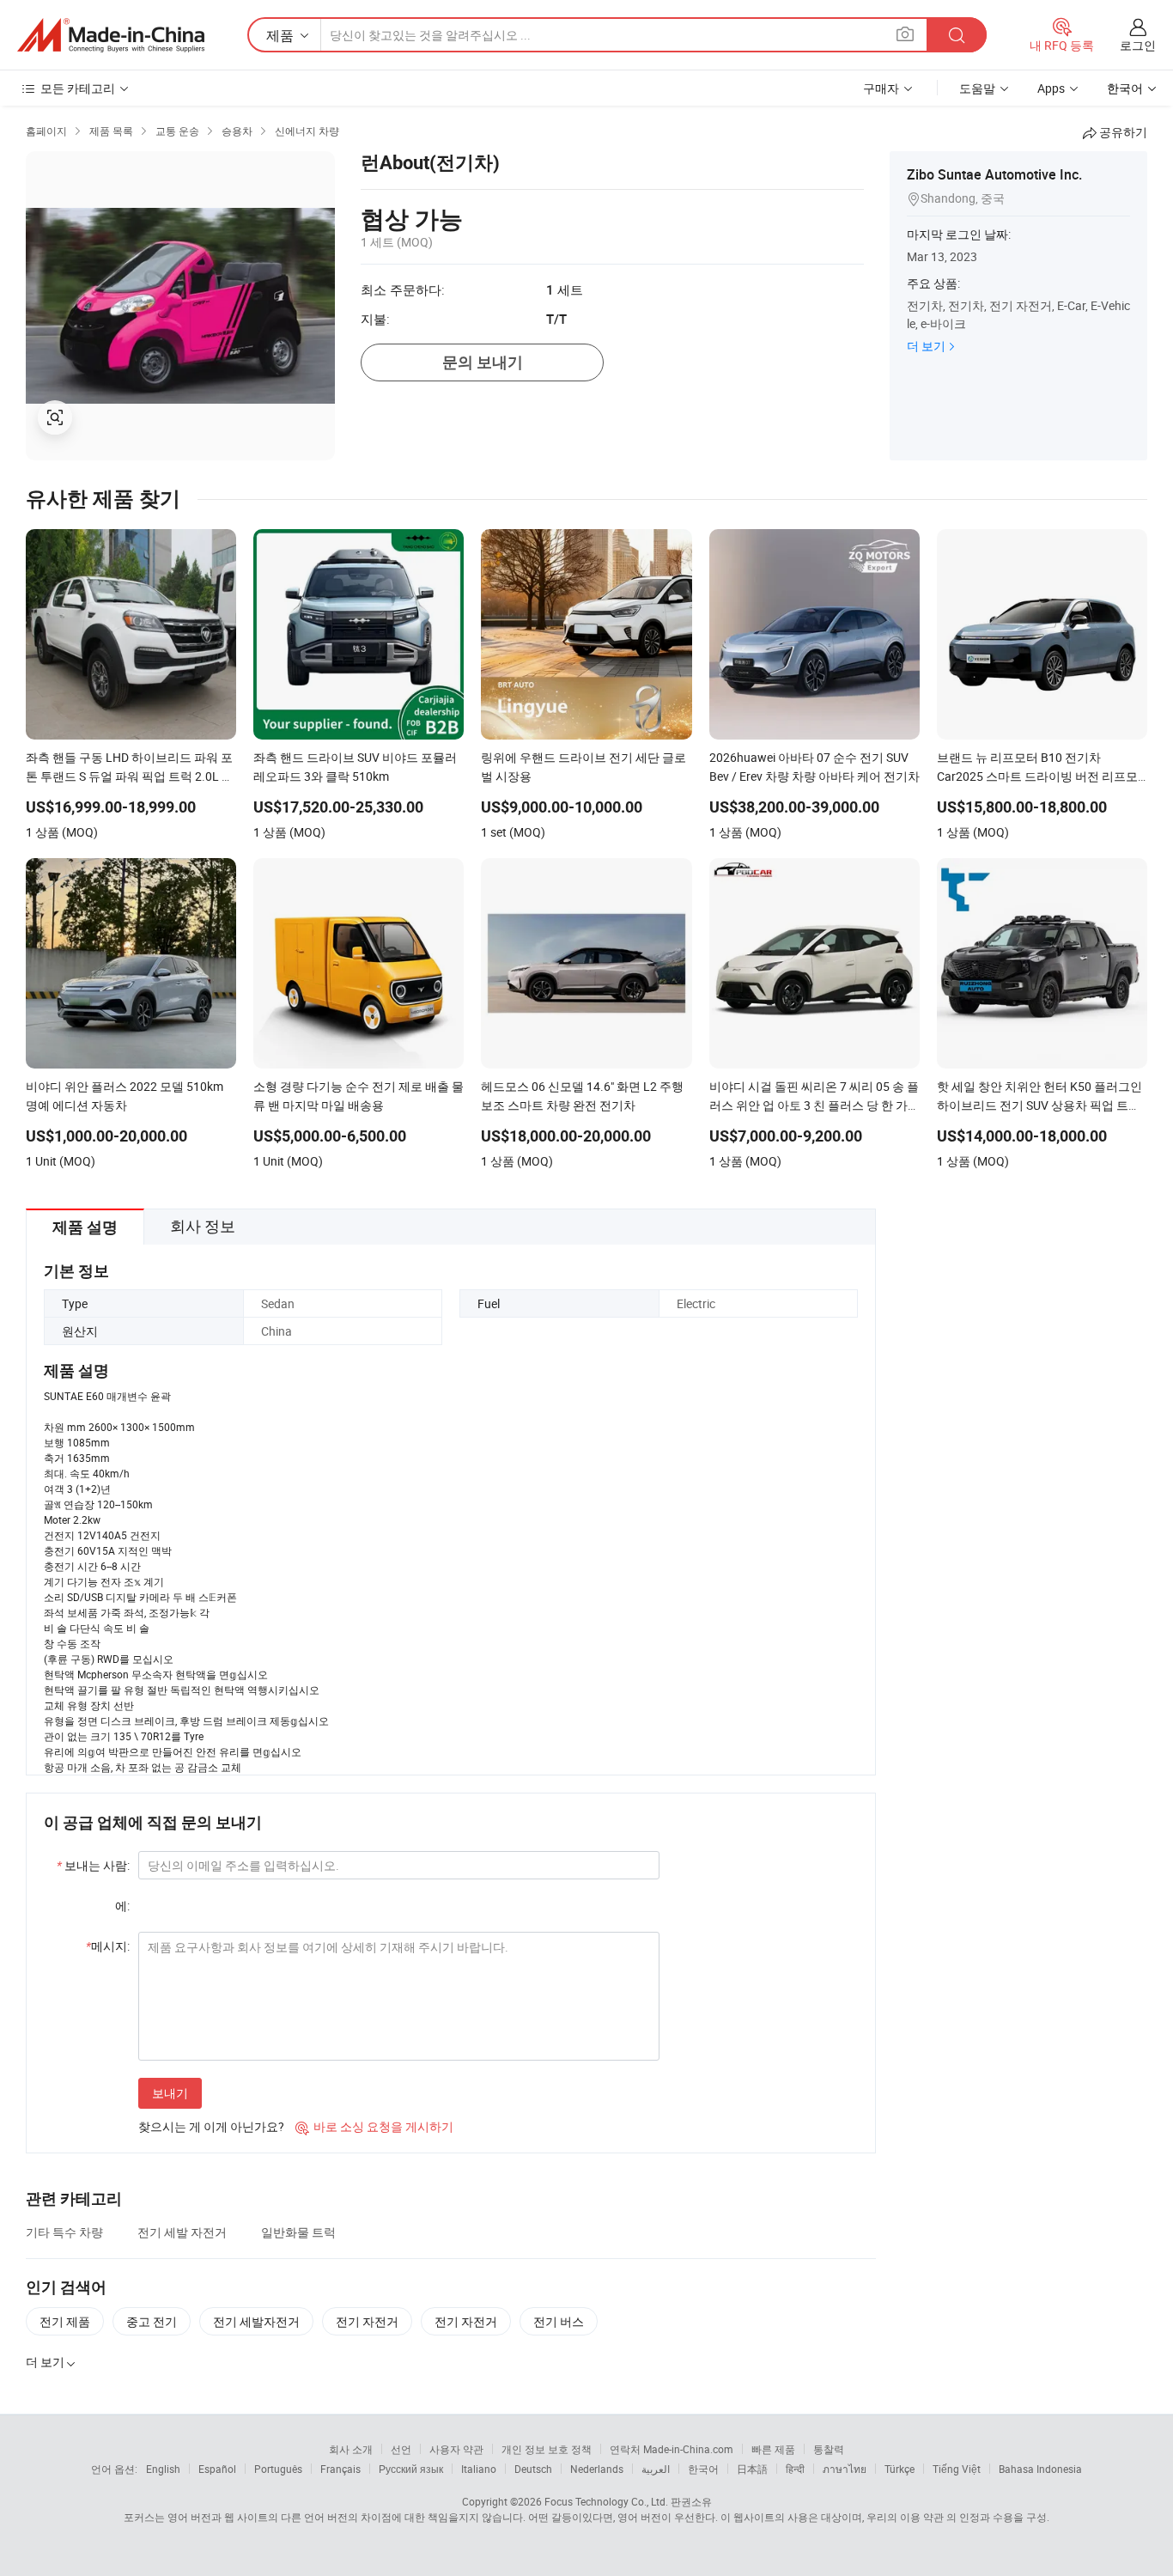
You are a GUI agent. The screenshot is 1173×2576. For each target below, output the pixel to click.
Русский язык (411, 2469)
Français (340, 2469)
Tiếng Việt (957, 2469)
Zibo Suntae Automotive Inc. (994, 174)
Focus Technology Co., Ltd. (606, 2501)
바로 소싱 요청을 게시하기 (374, 2126)
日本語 (752, 2469)
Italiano (479, 2469)
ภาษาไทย (845, 2469)
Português (278, 2469)
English (163, 2469)
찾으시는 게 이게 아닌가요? (211, 2126)
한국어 (703, 2469)
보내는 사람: (93, 1865)
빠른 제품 (773, 2449)
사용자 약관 (456, 2449)
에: (122, 1906)
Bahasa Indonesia (1040, 2469)
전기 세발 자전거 (182, 2232)
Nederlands (597, 2469)
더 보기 (926, 346)
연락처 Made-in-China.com (672, 2449)
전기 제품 (65, 2321)
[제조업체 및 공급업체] (111, 35)
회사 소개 (351, 2449)
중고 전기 (152, 2321)
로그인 (1138, 45)
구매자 (881, 88)
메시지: (108, 1946)
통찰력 (829, 2449)
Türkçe (900, 2469)
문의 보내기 (483, 362)
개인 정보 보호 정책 (547, 2449)
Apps (1051, 88)
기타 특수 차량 (64, 2232)
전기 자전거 (367, 2321)
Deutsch (533, 2469)
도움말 (977, 88)
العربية (656, 2469)
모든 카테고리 (78, 88)
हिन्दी (795, 2469)
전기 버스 (559, 2321)
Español (217, 2469)
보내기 (170, 2093)
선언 (401, 2449)
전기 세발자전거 (256, 2321)
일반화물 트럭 (298, 2232)
